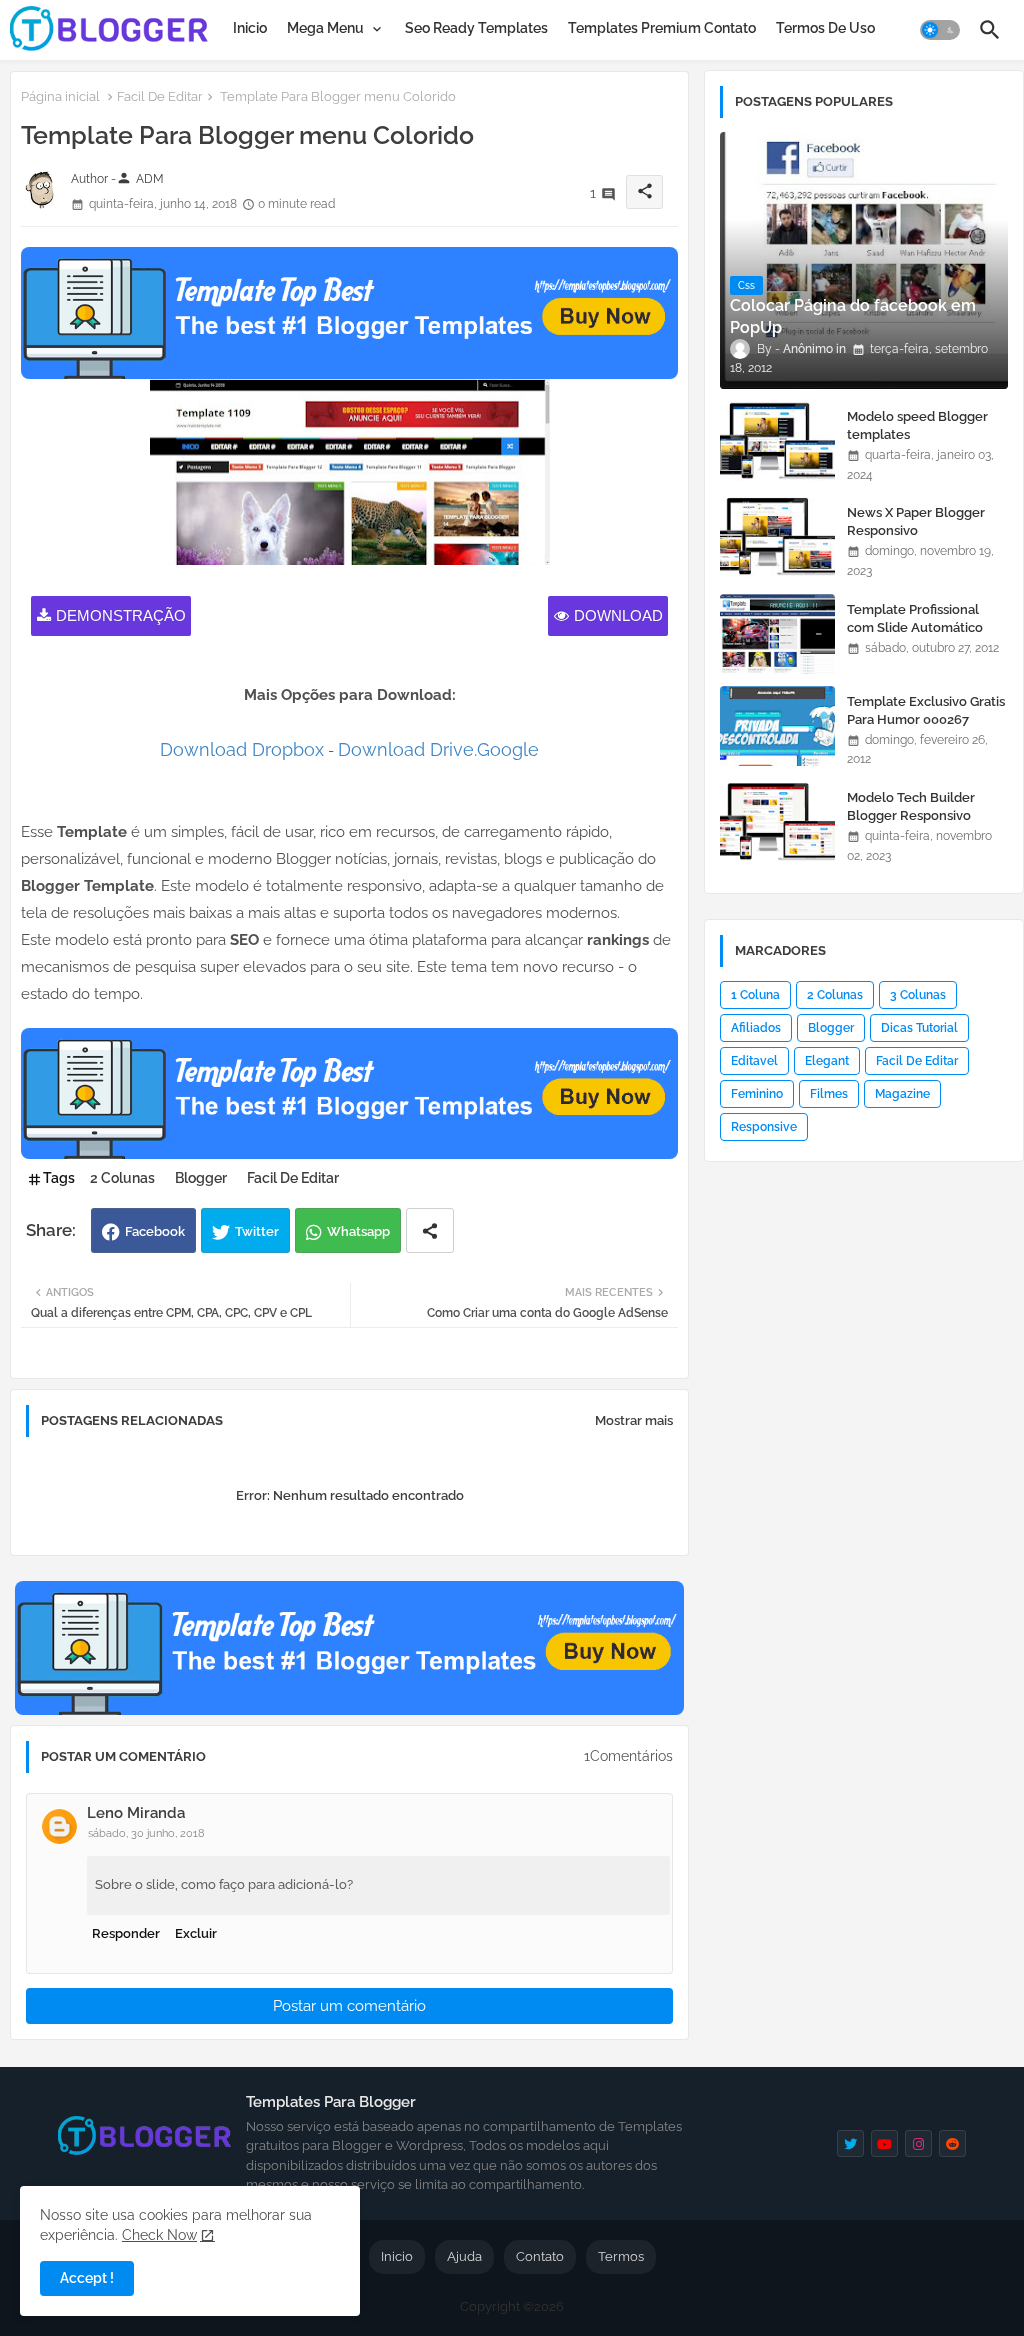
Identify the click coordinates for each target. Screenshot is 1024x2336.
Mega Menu (325, 28)
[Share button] (430, 1230)
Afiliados (756, 1028)
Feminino (757, 1094)
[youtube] (884, 2143)
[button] (940, 30)
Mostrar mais (634, 1420)
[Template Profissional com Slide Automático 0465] (777, 634)
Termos (621, 2256)
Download (618, 615)
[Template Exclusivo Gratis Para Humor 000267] (777, 726)
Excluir (196, 1933)
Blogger (201, 1178)
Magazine (902, 1094)
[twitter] (850, 2143)
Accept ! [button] (87, 2278)
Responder (126, 1933)
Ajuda (464, 2256)
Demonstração (121, 615)
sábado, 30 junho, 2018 (146, 1833)
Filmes (829, 1094)
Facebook (155, 1231)
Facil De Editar (160, 96)
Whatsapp (358, 1231)
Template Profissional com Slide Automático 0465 (915, 627)
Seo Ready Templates (476, 28)
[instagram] (918, 2143)
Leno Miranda (136, 1813)
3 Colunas (918, 995)
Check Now (159, 2235)
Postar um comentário (349, 2006)
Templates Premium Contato (662, 28)
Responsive (764, 1127)
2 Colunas (122, 1178)
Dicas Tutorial (919, 1028)
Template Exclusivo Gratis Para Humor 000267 (926, 710)
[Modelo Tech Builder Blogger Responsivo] (777, 822)
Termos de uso (825, 28)
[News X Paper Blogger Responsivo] (777, 537)
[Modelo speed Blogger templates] (777, 441)
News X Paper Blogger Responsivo (916, 521)
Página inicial (60, 96)
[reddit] (952, 2143)
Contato (540, 2256)
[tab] (250, 28)
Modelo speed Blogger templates (917, 425)
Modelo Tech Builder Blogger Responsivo (911, 806)
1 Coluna (755, 995)
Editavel (754, 1061)
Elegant (827, 1061)
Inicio (250, 28)
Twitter (257, 1231)
